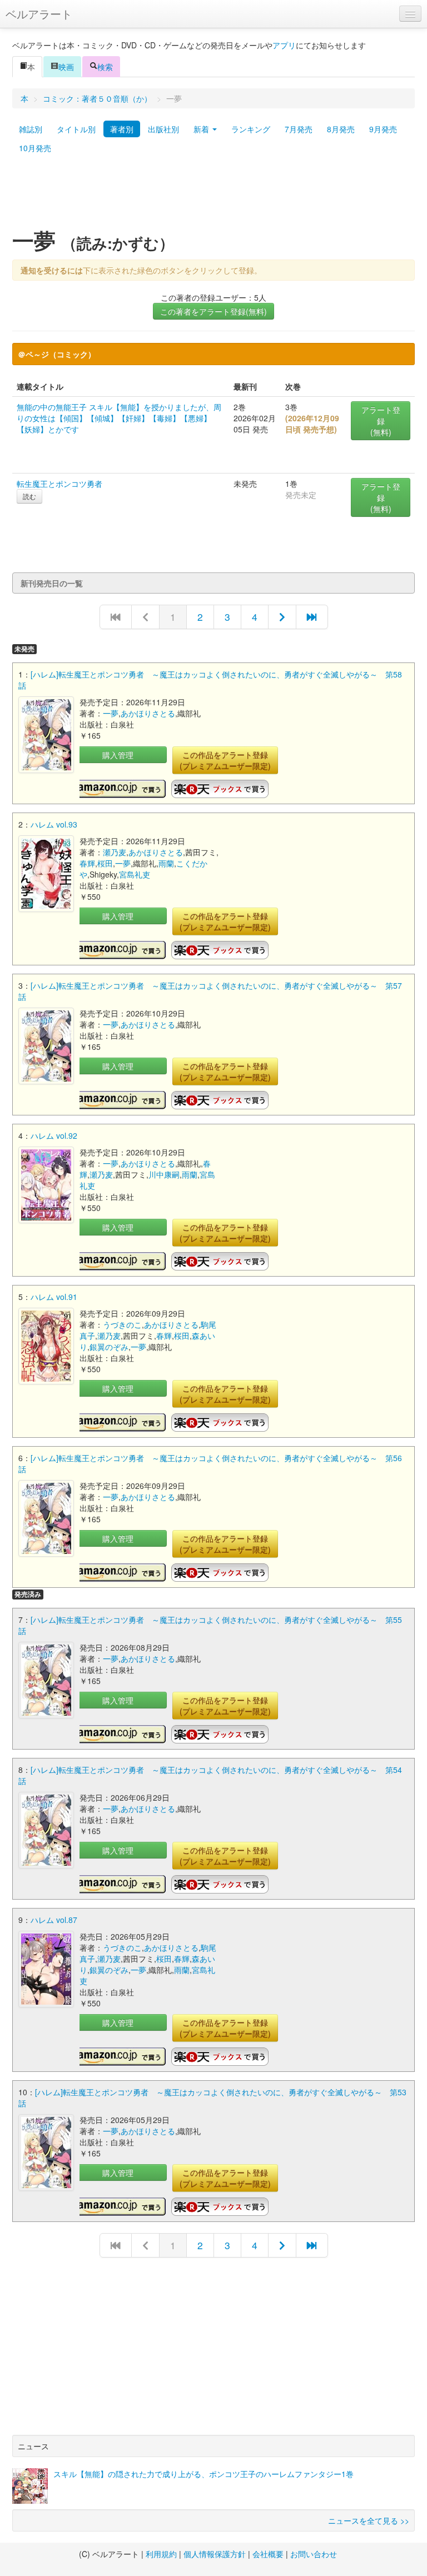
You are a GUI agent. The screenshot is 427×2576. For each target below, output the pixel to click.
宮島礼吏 (135, 874)
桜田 (105, 863)
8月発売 (341, 129)
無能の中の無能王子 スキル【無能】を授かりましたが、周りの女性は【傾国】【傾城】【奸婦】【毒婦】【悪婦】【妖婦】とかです (119, 418)
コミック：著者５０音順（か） (97, 98)
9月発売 (383, 129)
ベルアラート (39, 14)
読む (29, 496)
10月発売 (35, 148)
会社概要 (268, 2554)
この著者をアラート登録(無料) (213, 311)
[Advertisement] (213, 196)
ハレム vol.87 (54, 1920)
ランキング (251, 129)
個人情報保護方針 (215, 2554)
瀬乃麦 (115, 852)
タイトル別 (76, 129)
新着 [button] (202, 129)
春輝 (87, 863)
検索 (105, 67)
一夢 (111, 713)
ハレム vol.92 (54, 1135)
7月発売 (299, 129)
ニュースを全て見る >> (369, 2520)
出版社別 (163, 129)
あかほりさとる (148, 713)
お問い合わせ (314, 2554)
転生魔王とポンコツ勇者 (59, 484)
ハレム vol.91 (54, 1297)
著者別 (122, 129)
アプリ (284, 45)
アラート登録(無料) (381, 421)
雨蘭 (166, 863)
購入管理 (118, 755)
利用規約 (161, 2554)
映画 (66, 67)
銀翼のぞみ (109, 1347)
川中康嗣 (164, 1174)
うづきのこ (122, 1324)
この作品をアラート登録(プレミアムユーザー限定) (225, 760)
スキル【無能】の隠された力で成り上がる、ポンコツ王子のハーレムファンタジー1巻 (203, 2474)
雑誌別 (31, 129)
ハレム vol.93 (54, 824)
